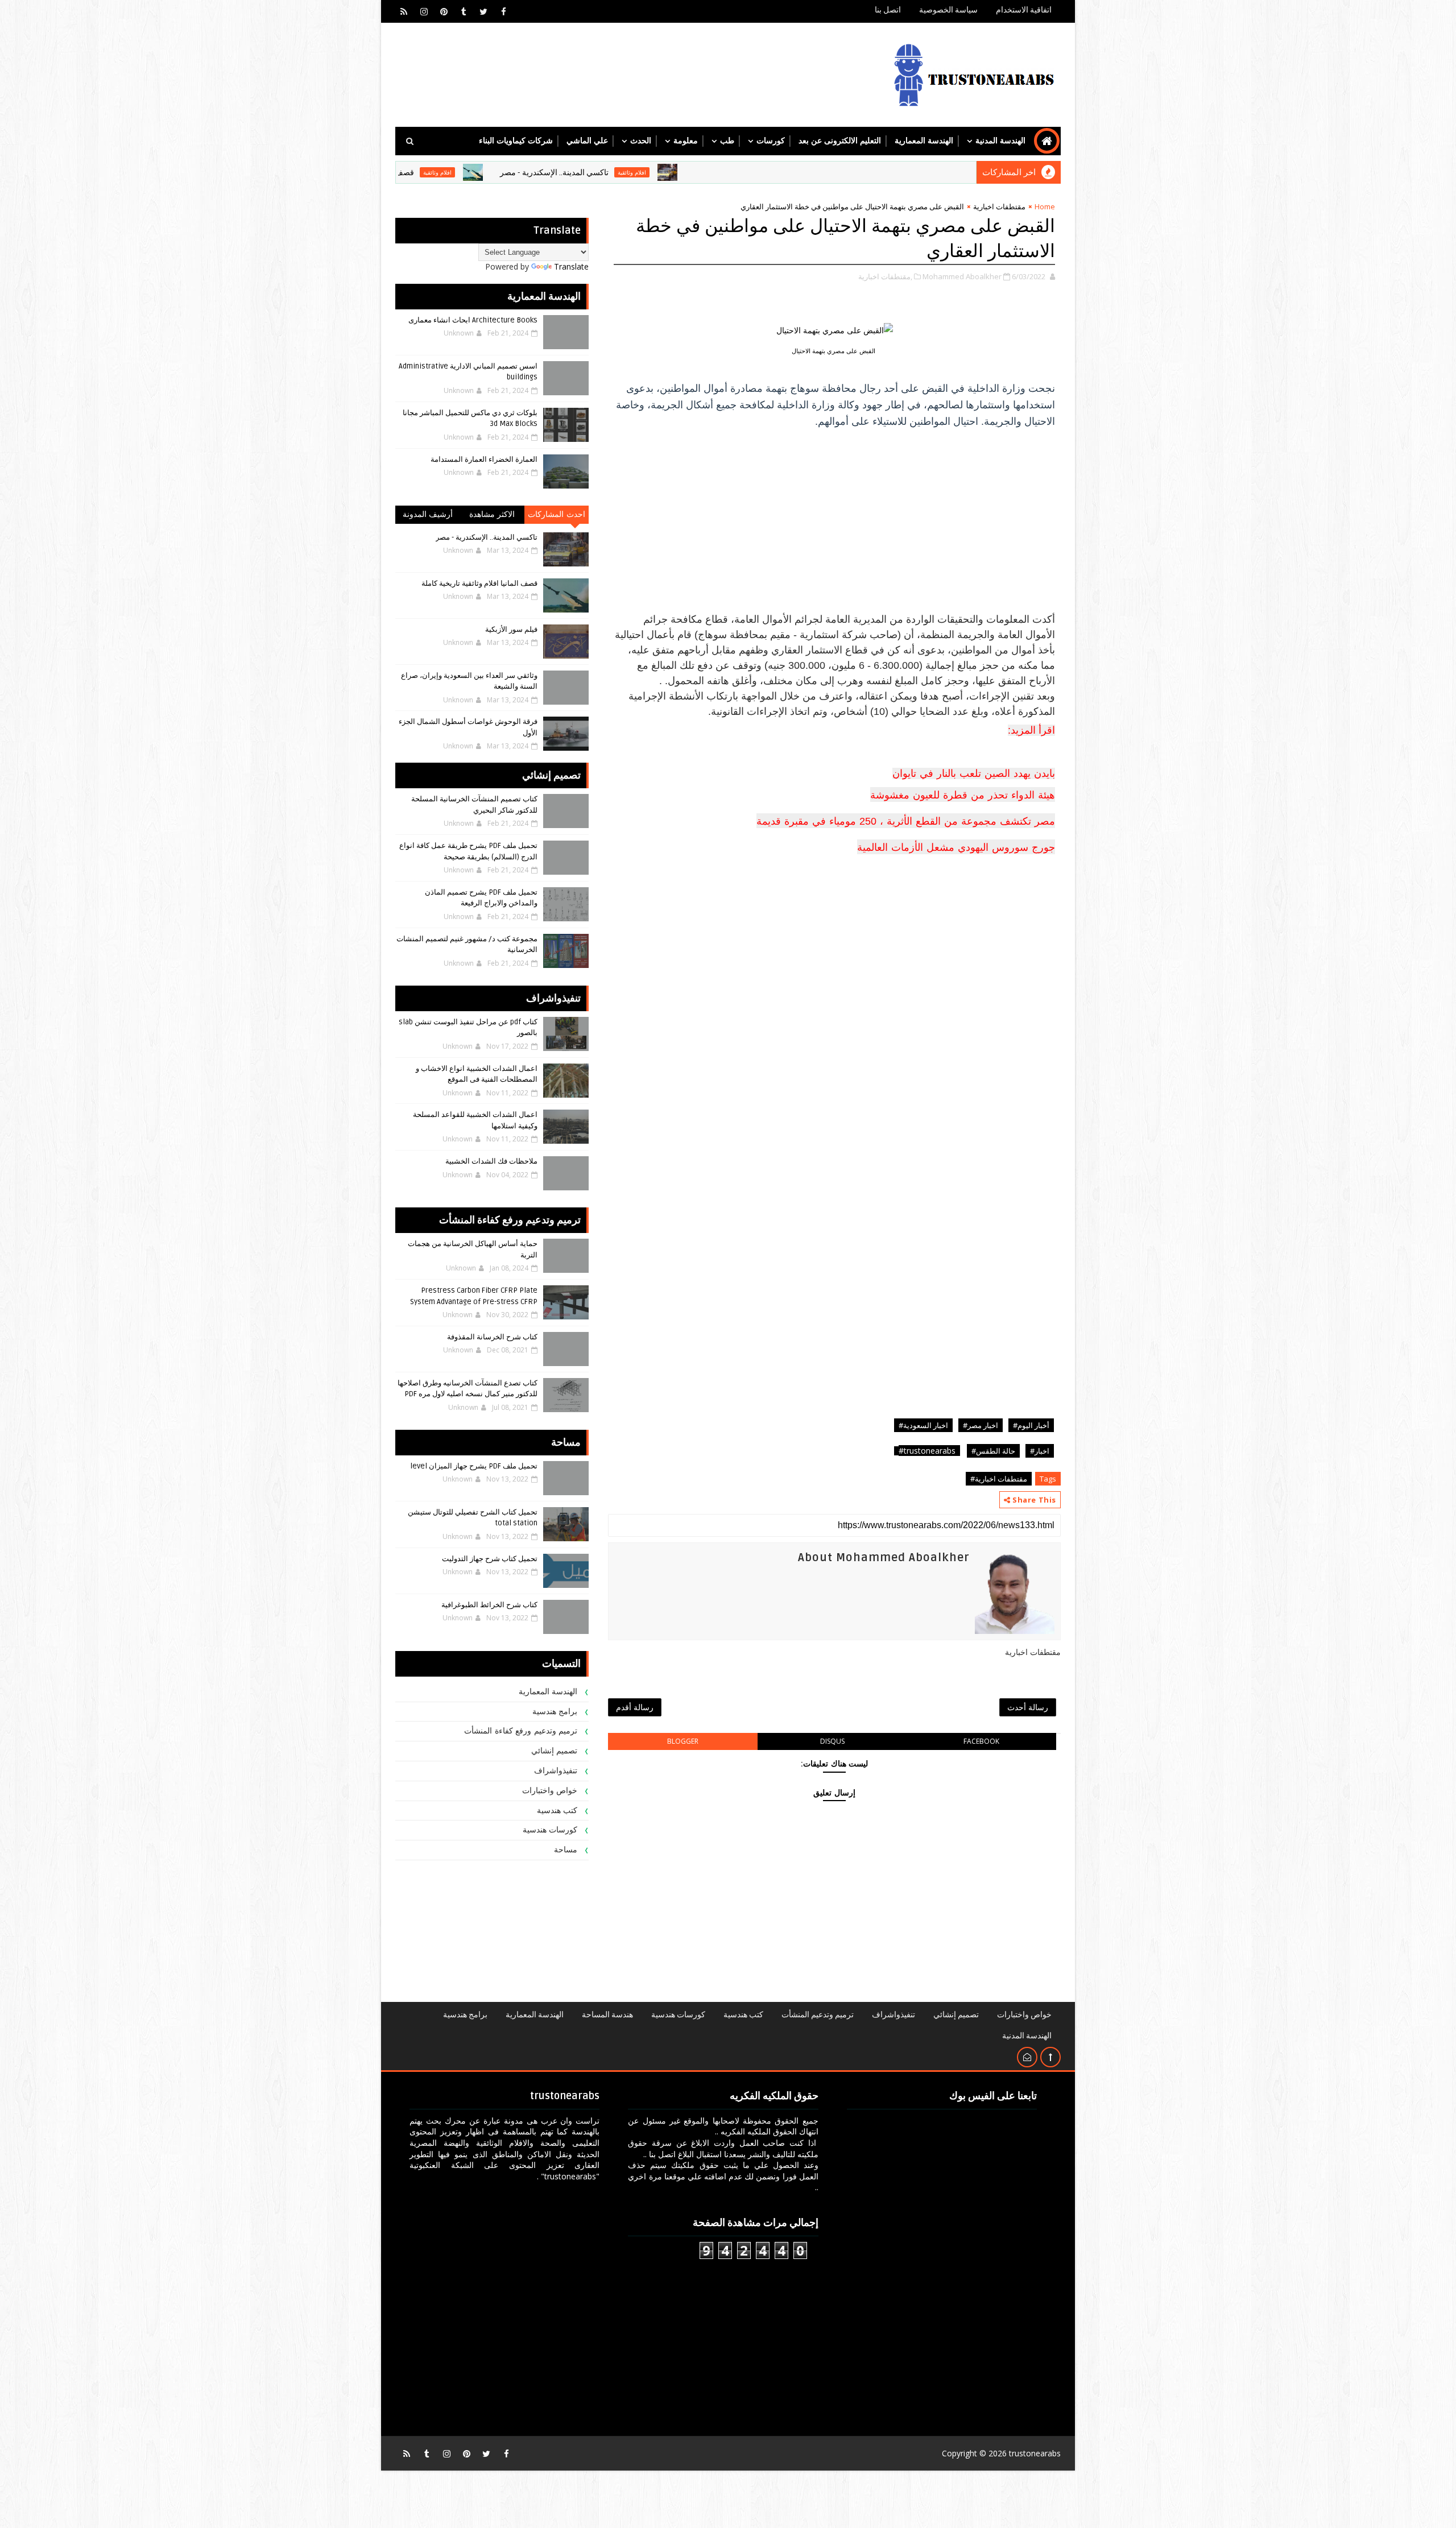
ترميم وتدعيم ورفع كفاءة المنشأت (521, 1731)
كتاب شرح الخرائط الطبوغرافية (489, 1605)
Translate (571, 266)
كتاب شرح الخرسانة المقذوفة (492, 1337)
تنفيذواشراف (556, 1771)
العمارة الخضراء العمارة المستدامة (484, 460)
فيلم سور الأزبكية (511, 630)
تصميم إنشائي (555, 1751)
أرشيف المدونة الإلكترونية (428, 517)
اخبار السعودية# (923, 1425)
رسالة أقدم (635, 1707)
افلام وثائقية (737, 172)
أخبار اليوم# (1031, 1425)
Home (1045, 206)
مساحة (566, 1850)
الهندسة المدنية (1000, 141)
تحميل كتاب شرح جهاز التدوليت (490, 1559)
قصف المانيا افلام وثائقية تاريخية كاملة (456, 173)
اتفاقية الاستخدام (1024, 10)
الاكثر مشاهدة (492, 514)
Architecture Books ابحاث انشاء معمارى (473, 320)
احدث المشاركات (557, 514)
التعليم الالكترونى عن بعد (840, 141)
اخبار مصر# (981, 1425)
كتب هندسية (557, 1811)
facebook (981, 1741)
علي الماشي (587, 141)
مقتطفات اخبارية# (999, 1479)
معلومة (686, 141)
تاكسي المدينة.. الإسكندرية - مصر (659, 173)
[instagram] (424, 11)
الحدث (641, 141)
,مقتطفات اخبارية (885, 276)
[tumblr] (464, 11)
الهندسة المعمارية (924, 141)
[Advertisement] (834, 517)
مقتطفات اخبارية (999, 206)
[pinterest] (444, 11)
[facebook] (503, 11)
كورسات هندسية (550, 1830)
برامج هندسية (555, 1712)
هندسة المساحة (607, 2015)
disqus (832, 1741)
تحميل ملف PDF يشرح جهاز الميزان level (474, 1466)
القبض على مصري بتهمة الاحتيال (834, 351)
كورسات (771, 141)
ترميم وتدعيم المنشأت (818, 2015)
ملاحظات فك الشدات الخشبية (491, 1161)
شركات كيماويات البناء (516, 141)
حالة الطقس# (993, 1451)
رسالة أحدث (1028, 1707)
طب (727, 141)
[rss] (404, 11)
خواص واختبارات (550, 1791)
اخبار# (1040, 1451)
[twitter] (483, 11)
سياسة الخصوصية (948, 10)
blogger (683, 1741)
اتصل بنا (888, 10)
